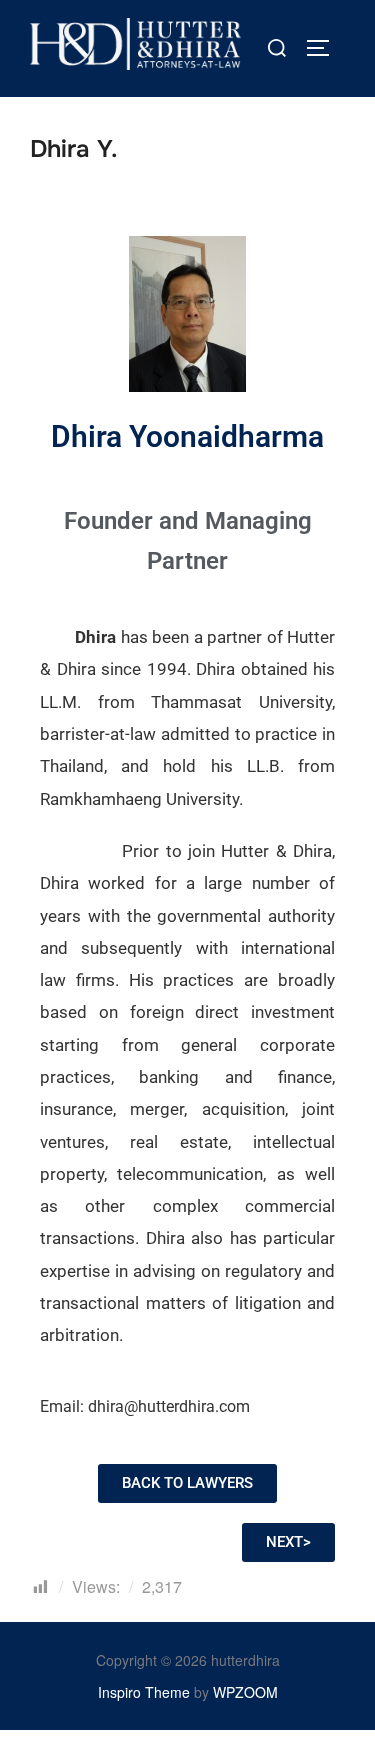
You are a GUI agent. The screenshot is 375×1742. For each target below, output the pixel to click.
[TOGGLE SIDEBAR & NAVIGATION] (325, 48)
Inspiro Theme (144, 1692)
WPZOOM (245, 1692)
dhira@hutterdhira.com (169, 1406)
